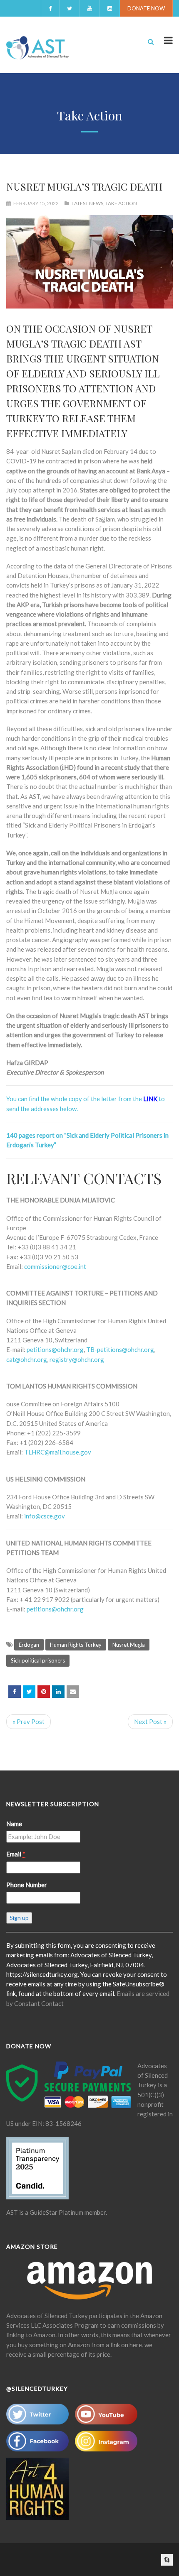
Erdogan (29, 1645)
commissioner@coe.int (55, 1266)
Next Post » (150, 1721)
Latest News (87, 203)
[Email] (73, 1692)
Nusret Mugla (129, 1645)
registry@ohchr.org (77, 1359)
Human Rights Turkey (76, 1645)
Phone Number (27, 1885)
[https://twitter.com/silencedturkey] (29, 1692)
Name (14, 1824)
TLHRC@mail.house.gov (58, 1452)
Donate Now (146, 8)
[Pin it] (44, 1692)
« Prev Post (29, 1721)
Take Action (121, 203)
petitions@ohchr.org (55, 1349)
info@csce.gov (45, 1516)
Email (16, 1854)
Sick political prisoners (38, 1660)
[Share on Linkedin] (58, 1692)
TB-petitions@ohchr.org (120, 1349)
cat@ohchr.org (27, 1359)
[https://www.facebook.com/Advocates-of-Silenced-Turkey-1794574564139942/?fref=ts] (15, 1692)
